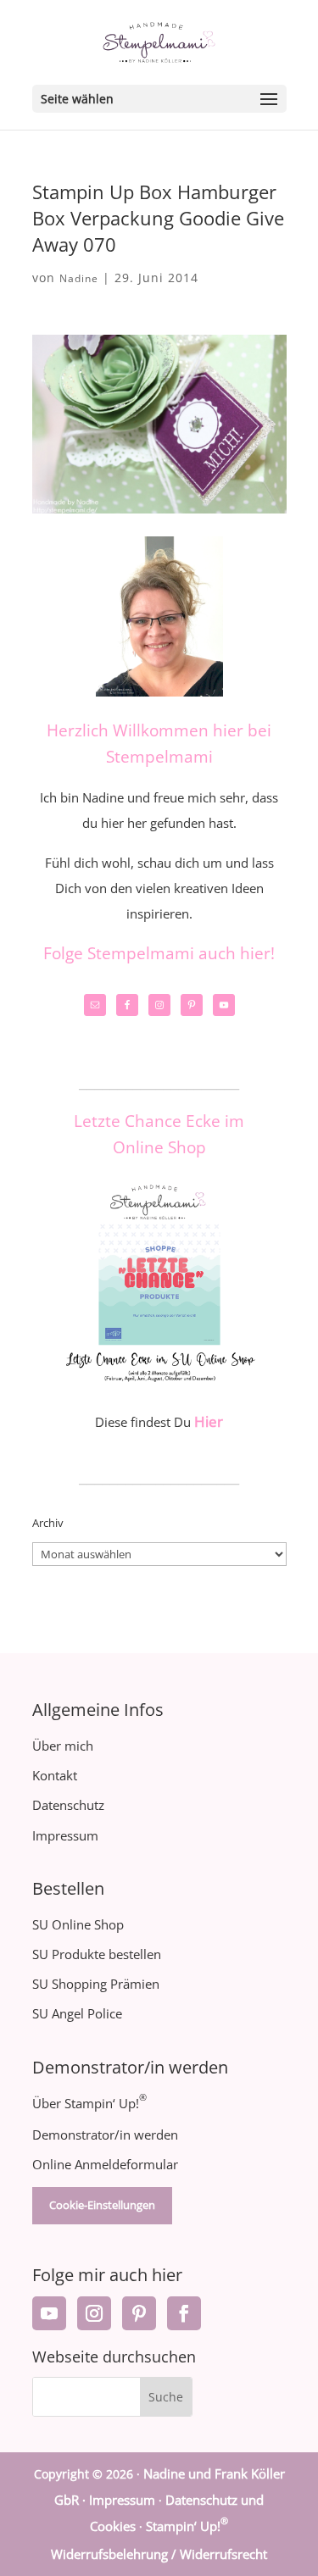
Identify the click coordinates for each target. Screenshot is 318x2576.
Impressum (65, 1835)
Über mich (63, 1746)
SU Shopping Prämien (96, 1984)
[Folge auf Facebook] (184, 2313)
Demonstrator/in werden (105, 2135)
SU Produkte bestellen (97, 1954)
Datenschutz (68, 1805)
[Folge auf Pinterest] (139, 2313)
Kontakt (55, 1775)
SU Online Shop (78, 1924)
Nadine (79, 278)
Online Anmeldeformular (105, 2164)
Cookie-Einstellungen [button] (102, 2205)
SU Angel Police (77, 2013)
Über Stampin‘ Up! (89, 2103)
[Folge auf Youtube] (49, 2313)
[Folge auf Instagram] (94, 2313)
